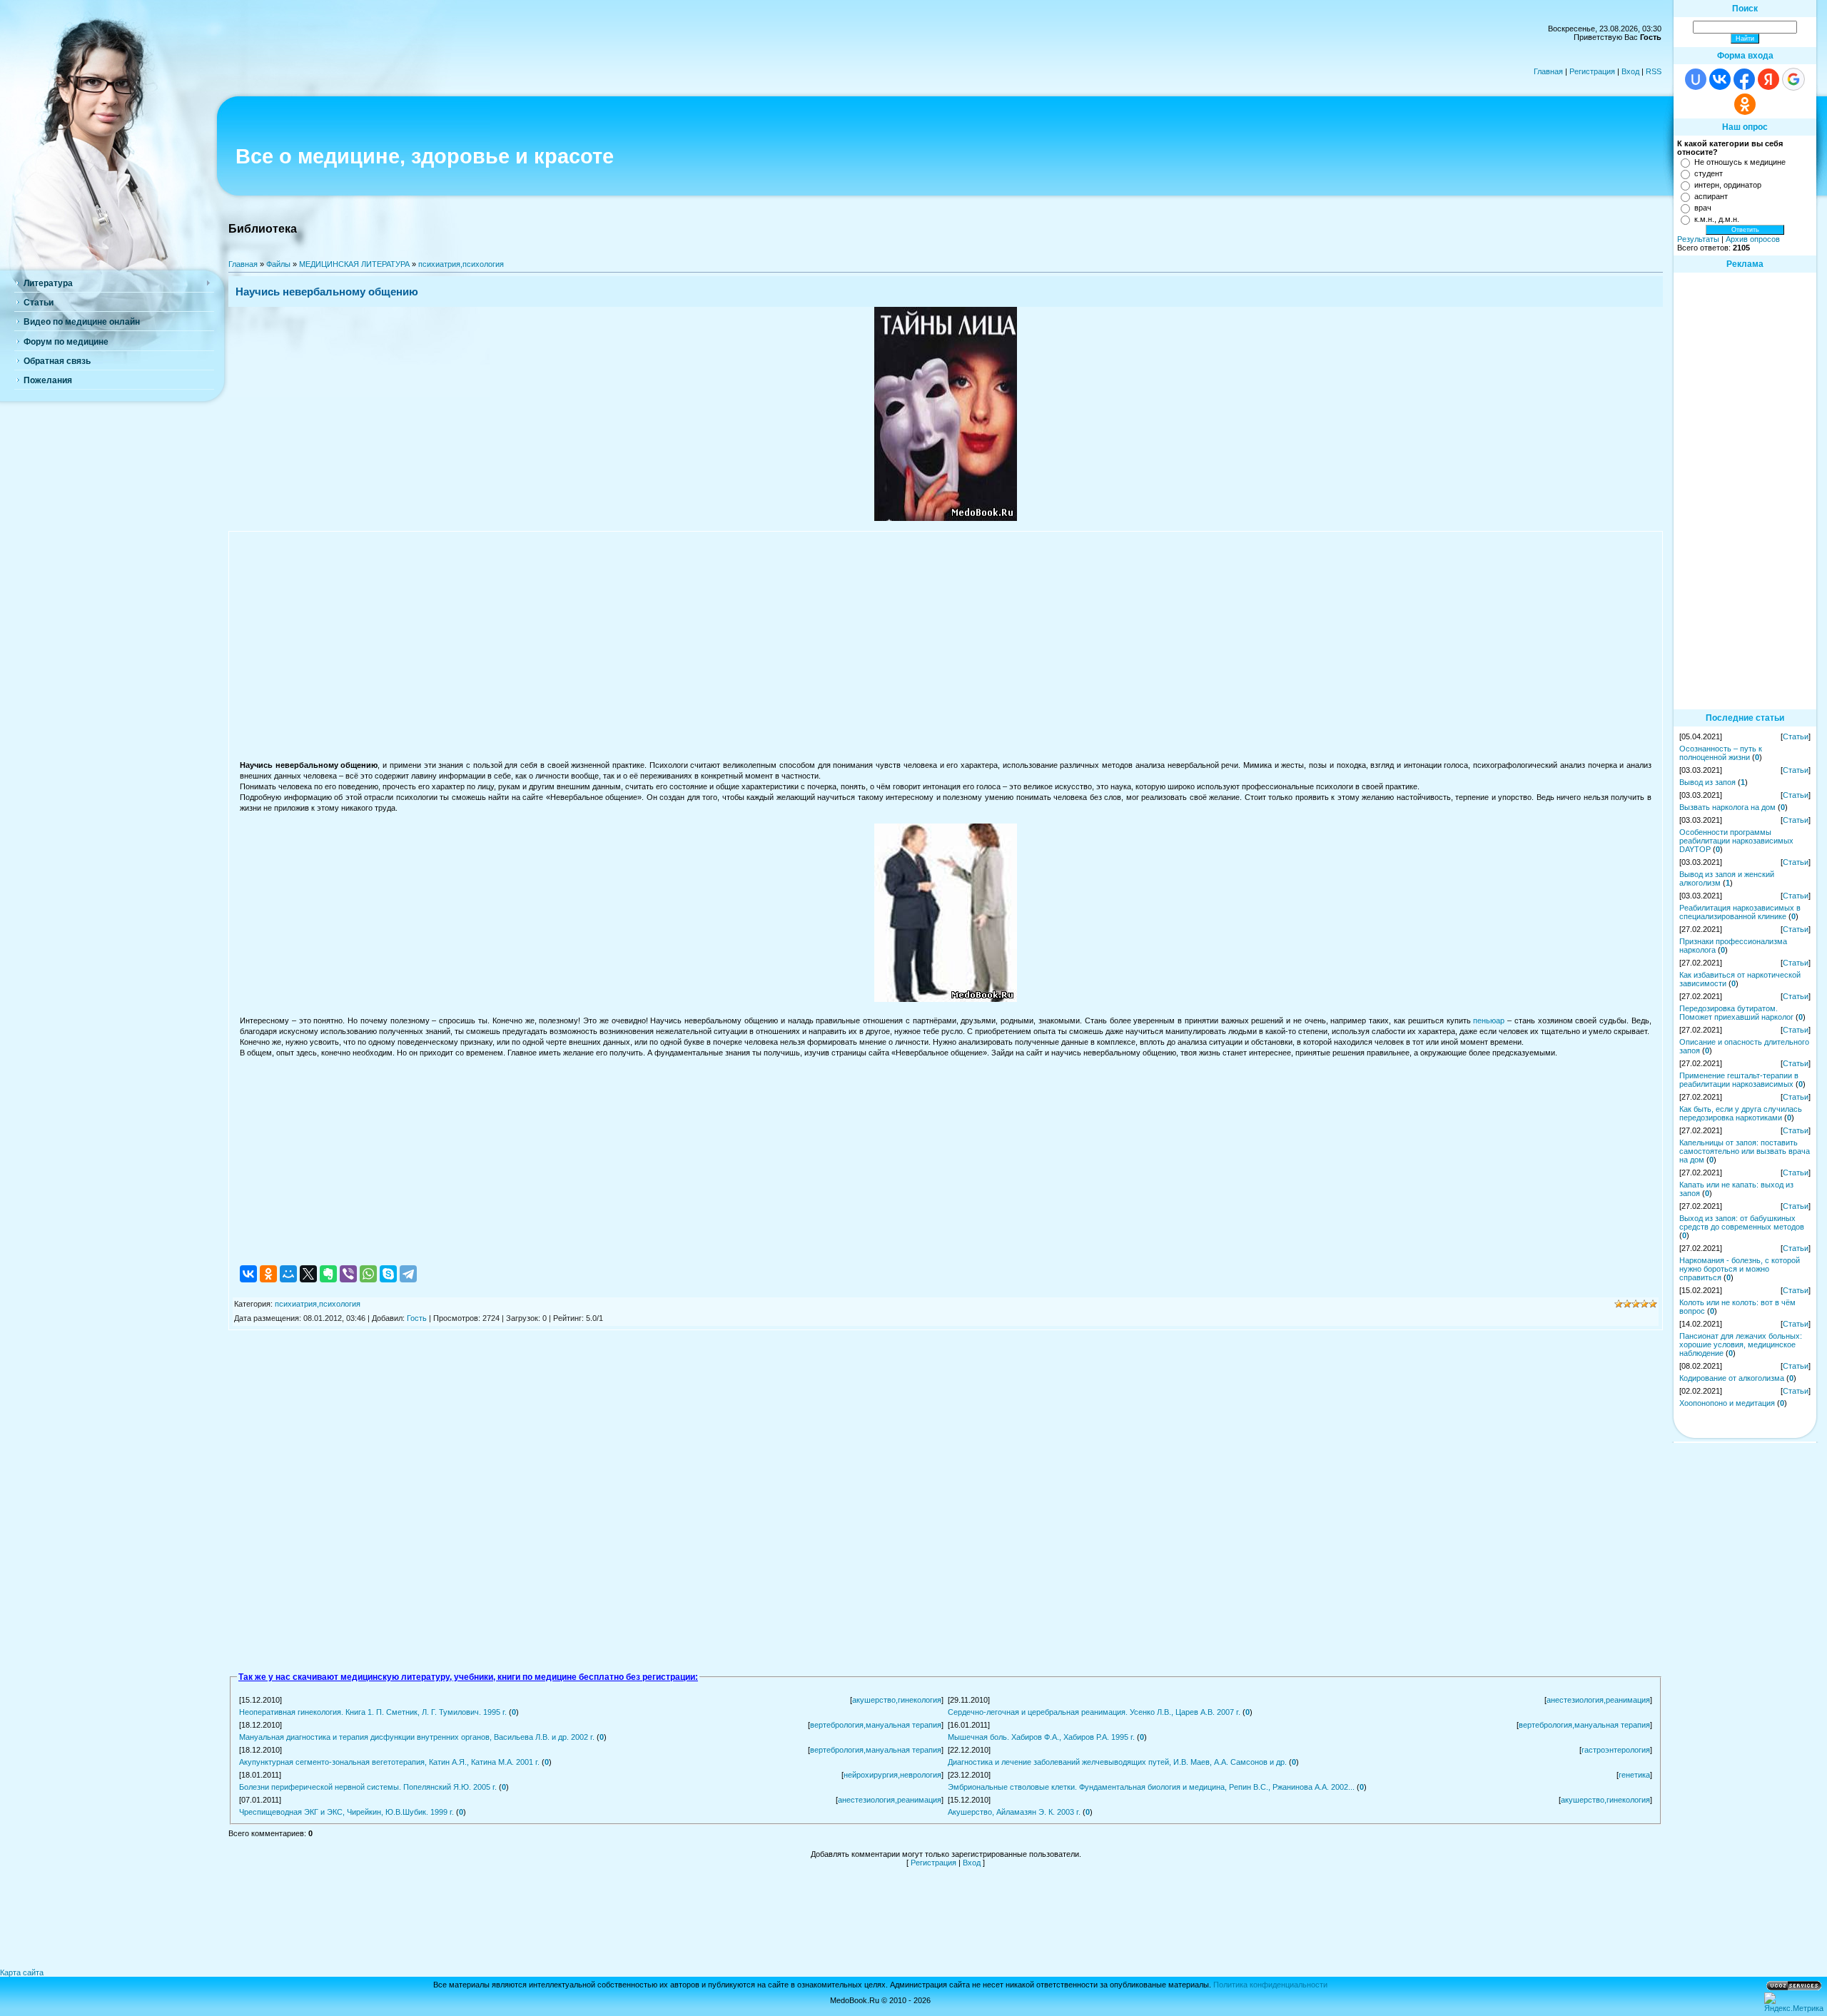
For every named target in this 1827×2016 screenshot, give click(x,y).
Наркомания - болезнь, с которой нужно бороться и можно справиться (1740, 1269)
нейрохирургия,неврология (892, 1775)
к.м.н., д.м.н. (1717, 219)
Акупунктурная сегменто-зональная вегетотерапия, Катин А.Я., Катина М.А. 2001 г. (389, 1762)
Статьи (1796, 736)
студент (1709, 173)
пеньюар (1489, 1020)
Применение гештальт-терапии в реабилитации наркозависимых (1739, 1080)
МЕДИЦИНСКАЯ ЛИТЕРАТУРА (354, 264)
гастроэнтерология (1616, 1750)
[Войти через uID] (1696, 79)
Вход (1630, 71)
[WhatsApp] (368, 1274)
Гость (417, 1318)
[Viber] (348, 1274)
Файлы (278, 264)
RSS (1654, 71)
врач (1703, 208)
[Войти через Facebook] (1744, 79)
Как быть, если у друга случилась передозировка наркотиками (1741, 1113)
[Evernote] (328, 1274)
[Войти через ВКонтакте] (1720, 79)
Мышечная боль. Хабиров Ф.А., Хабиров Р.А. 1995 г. (1041, 1737)
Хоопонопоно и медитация (1727, 1403)
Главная (1548, 71)
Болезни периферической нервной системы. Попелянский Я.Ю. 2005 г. (368, 1787)
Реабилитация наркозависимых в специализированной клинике (1740, 912)
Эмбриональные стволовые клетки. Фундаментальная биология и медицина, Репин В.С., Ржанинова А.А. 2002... (1151, 1787)
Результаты (1698, 239)
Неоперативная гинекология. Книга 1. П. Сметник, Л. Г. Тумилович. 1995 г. (373, 1712)
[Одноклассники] (268, 1274)
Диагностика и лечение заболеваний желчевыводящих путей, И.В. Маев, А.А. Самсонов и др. (1117, 1762)
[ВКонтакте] (248, 1274)
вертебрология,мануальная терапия (876, 1725)
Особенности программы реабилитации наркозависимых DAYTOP (1736, 841)
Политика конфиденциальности (1270, 1985)
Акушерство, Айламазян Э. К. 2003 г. (1014, 1812)
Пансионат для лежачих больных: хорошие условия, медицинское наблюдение (1741, 1344)
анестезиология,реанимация (1598, 1700)
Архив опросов (1753, 239)
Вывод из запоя (1707, 782)
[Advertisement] (946, 645)
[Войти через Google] (1793, 79)
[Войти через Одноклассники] (1745, 104)
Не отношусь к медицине (1740, 162)
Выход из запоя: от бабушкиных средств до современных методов (1742, 1222)
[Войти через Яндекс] (1768, 79)
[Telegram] (408, 1274)
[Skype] (388, 1274)
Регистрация (1592, 71)
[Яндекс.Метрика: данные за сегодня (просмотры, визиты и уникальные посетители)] (1794, 2002)
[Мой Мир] (288, 1274)
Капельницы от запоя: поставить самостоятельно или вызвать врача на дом (1745, 1151)
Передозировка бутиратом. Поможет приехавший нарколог (1736, 1013)
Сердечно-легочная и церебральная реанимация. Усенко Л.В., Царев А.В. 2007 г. (1094, 1712)
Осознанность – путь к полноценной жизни (1721, 753)
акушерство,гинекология (897, 1700)
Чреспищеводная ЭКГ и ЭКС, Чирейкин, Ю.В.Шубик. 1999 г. (346, 1812)
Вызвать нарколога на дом (1727, 807)
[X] (308, 1274)
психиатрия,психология (461, 264)
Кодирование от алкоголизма (1732, 1378)
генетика (1634, 1775)
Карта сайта (22, 1972)
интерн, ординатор (1728, 185)
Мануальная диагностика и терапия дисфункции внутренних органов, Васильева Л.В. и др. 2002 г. (417, 1737)
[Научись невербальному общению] (946, 518)
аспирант (1711, 196)
